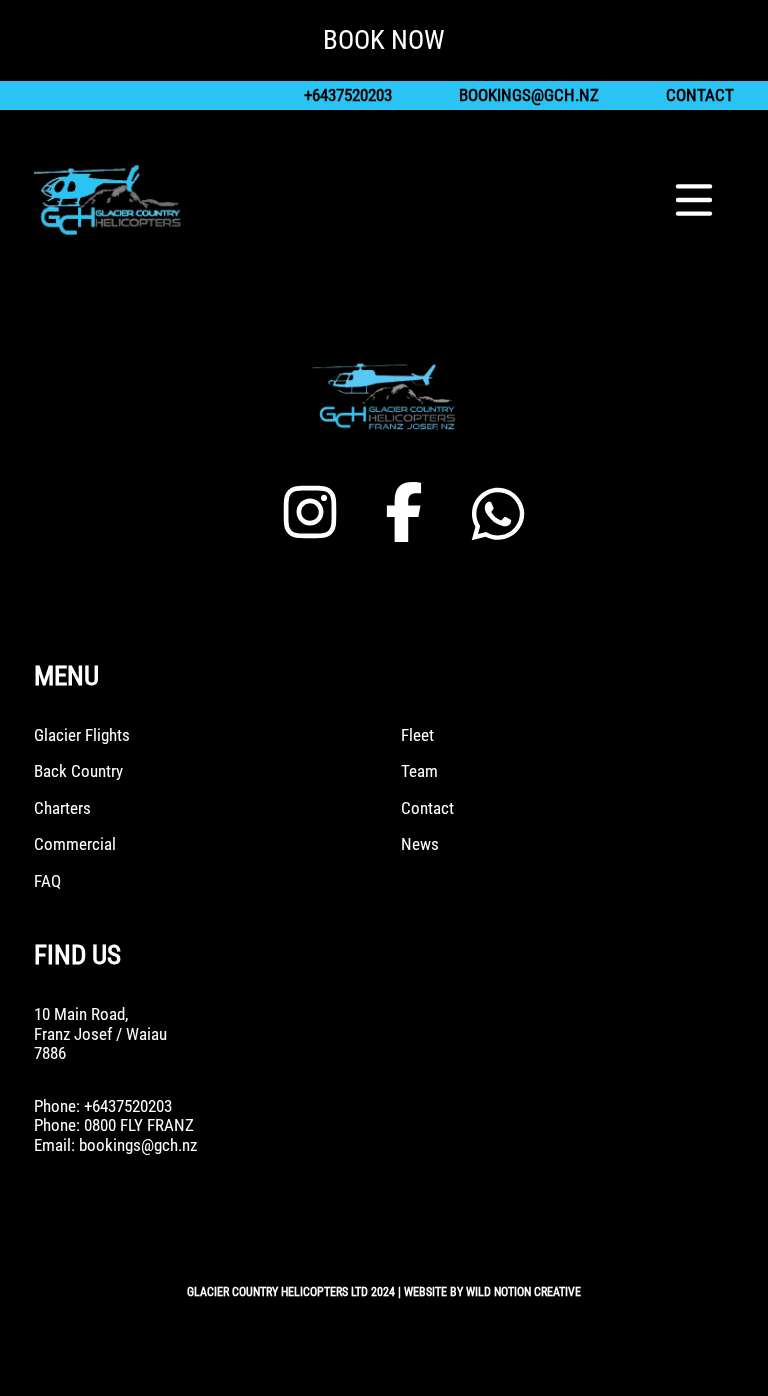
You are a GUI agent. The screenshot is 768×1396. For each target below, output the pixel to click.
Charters (62, 808)
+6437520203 (348, 95)
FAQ (47, 881)
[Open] (694, 200)
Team (419, 771)
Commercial (75, 844)
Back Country (78, 771)
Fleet (417, 735)
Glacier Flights (82, 735)
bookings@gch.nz (529, 95)
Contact (700, 95)
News (420, 844)
